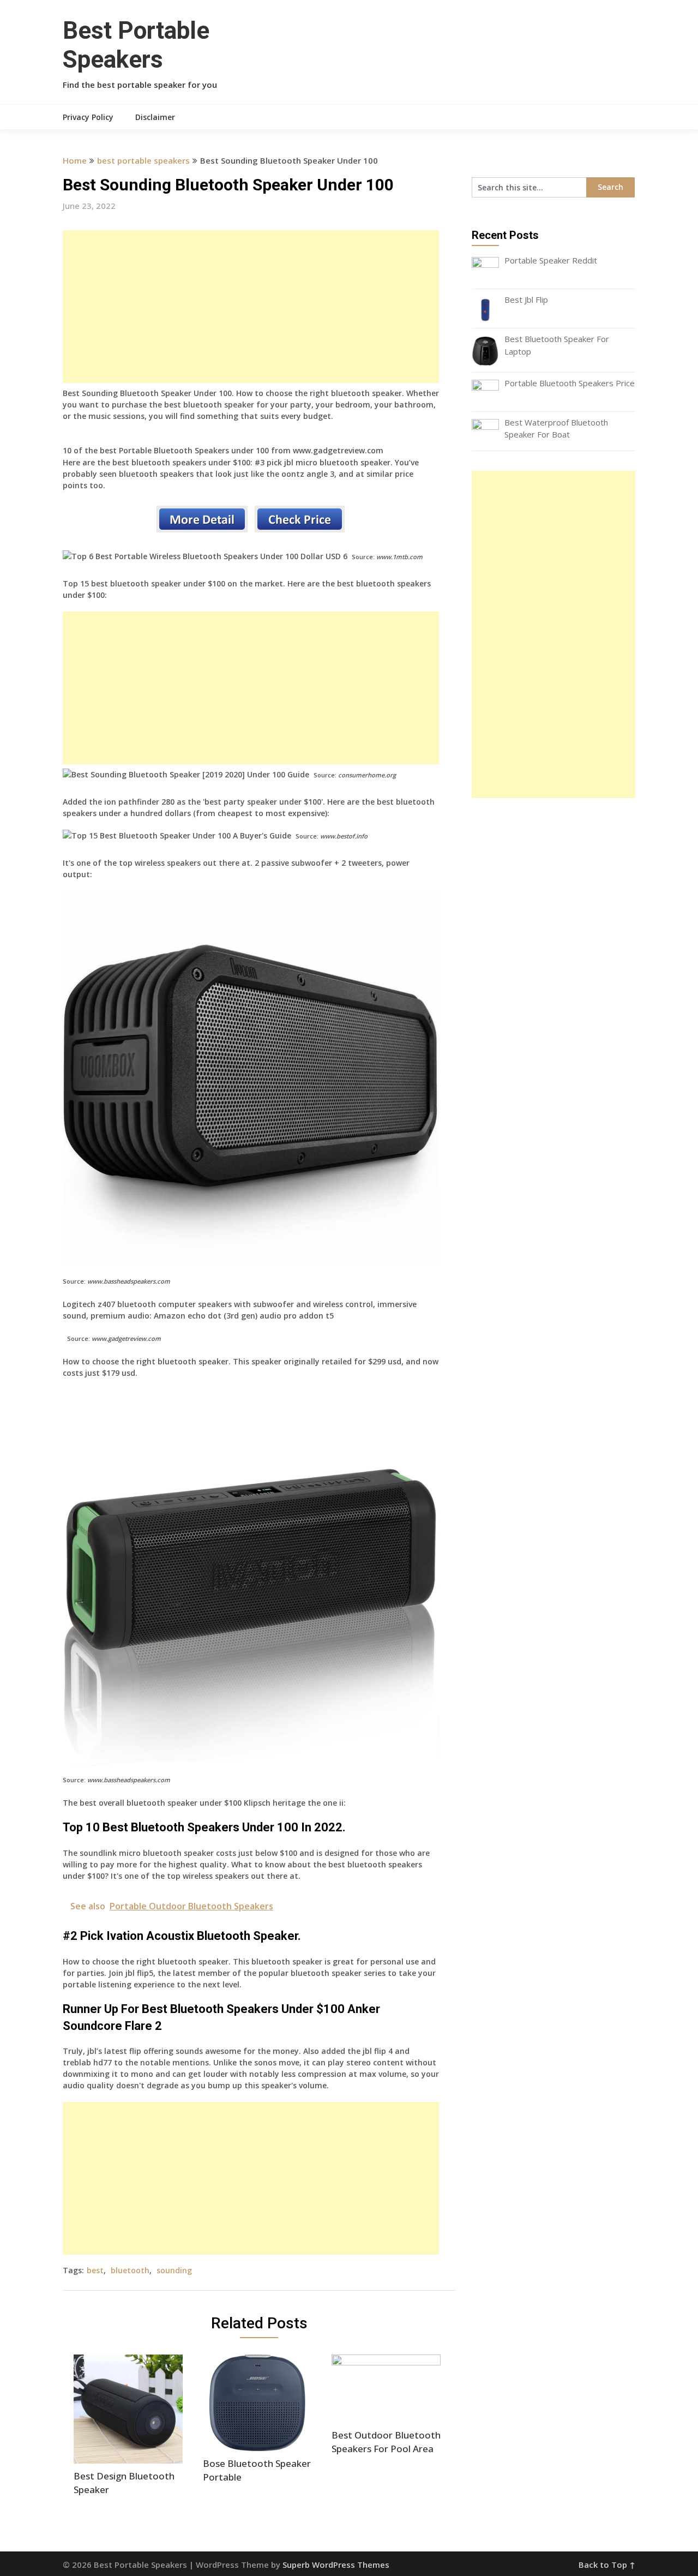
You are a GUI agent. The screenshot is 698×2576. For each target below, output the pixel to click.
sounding (174, 2270)
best (95, 2270)
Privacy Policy (88, 117)
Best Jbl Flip (526, 299)
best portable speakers (143, 160)
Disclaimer (155, 117)
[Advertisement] (251, 307)
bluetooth (130, 2270)
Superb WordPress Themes (336, 2565)
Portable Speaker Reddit (551, 260)
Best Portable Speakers (136, 45)
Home (75, 160)
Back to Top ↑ (607, 2565)
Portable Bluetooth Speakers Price (570, 383)
